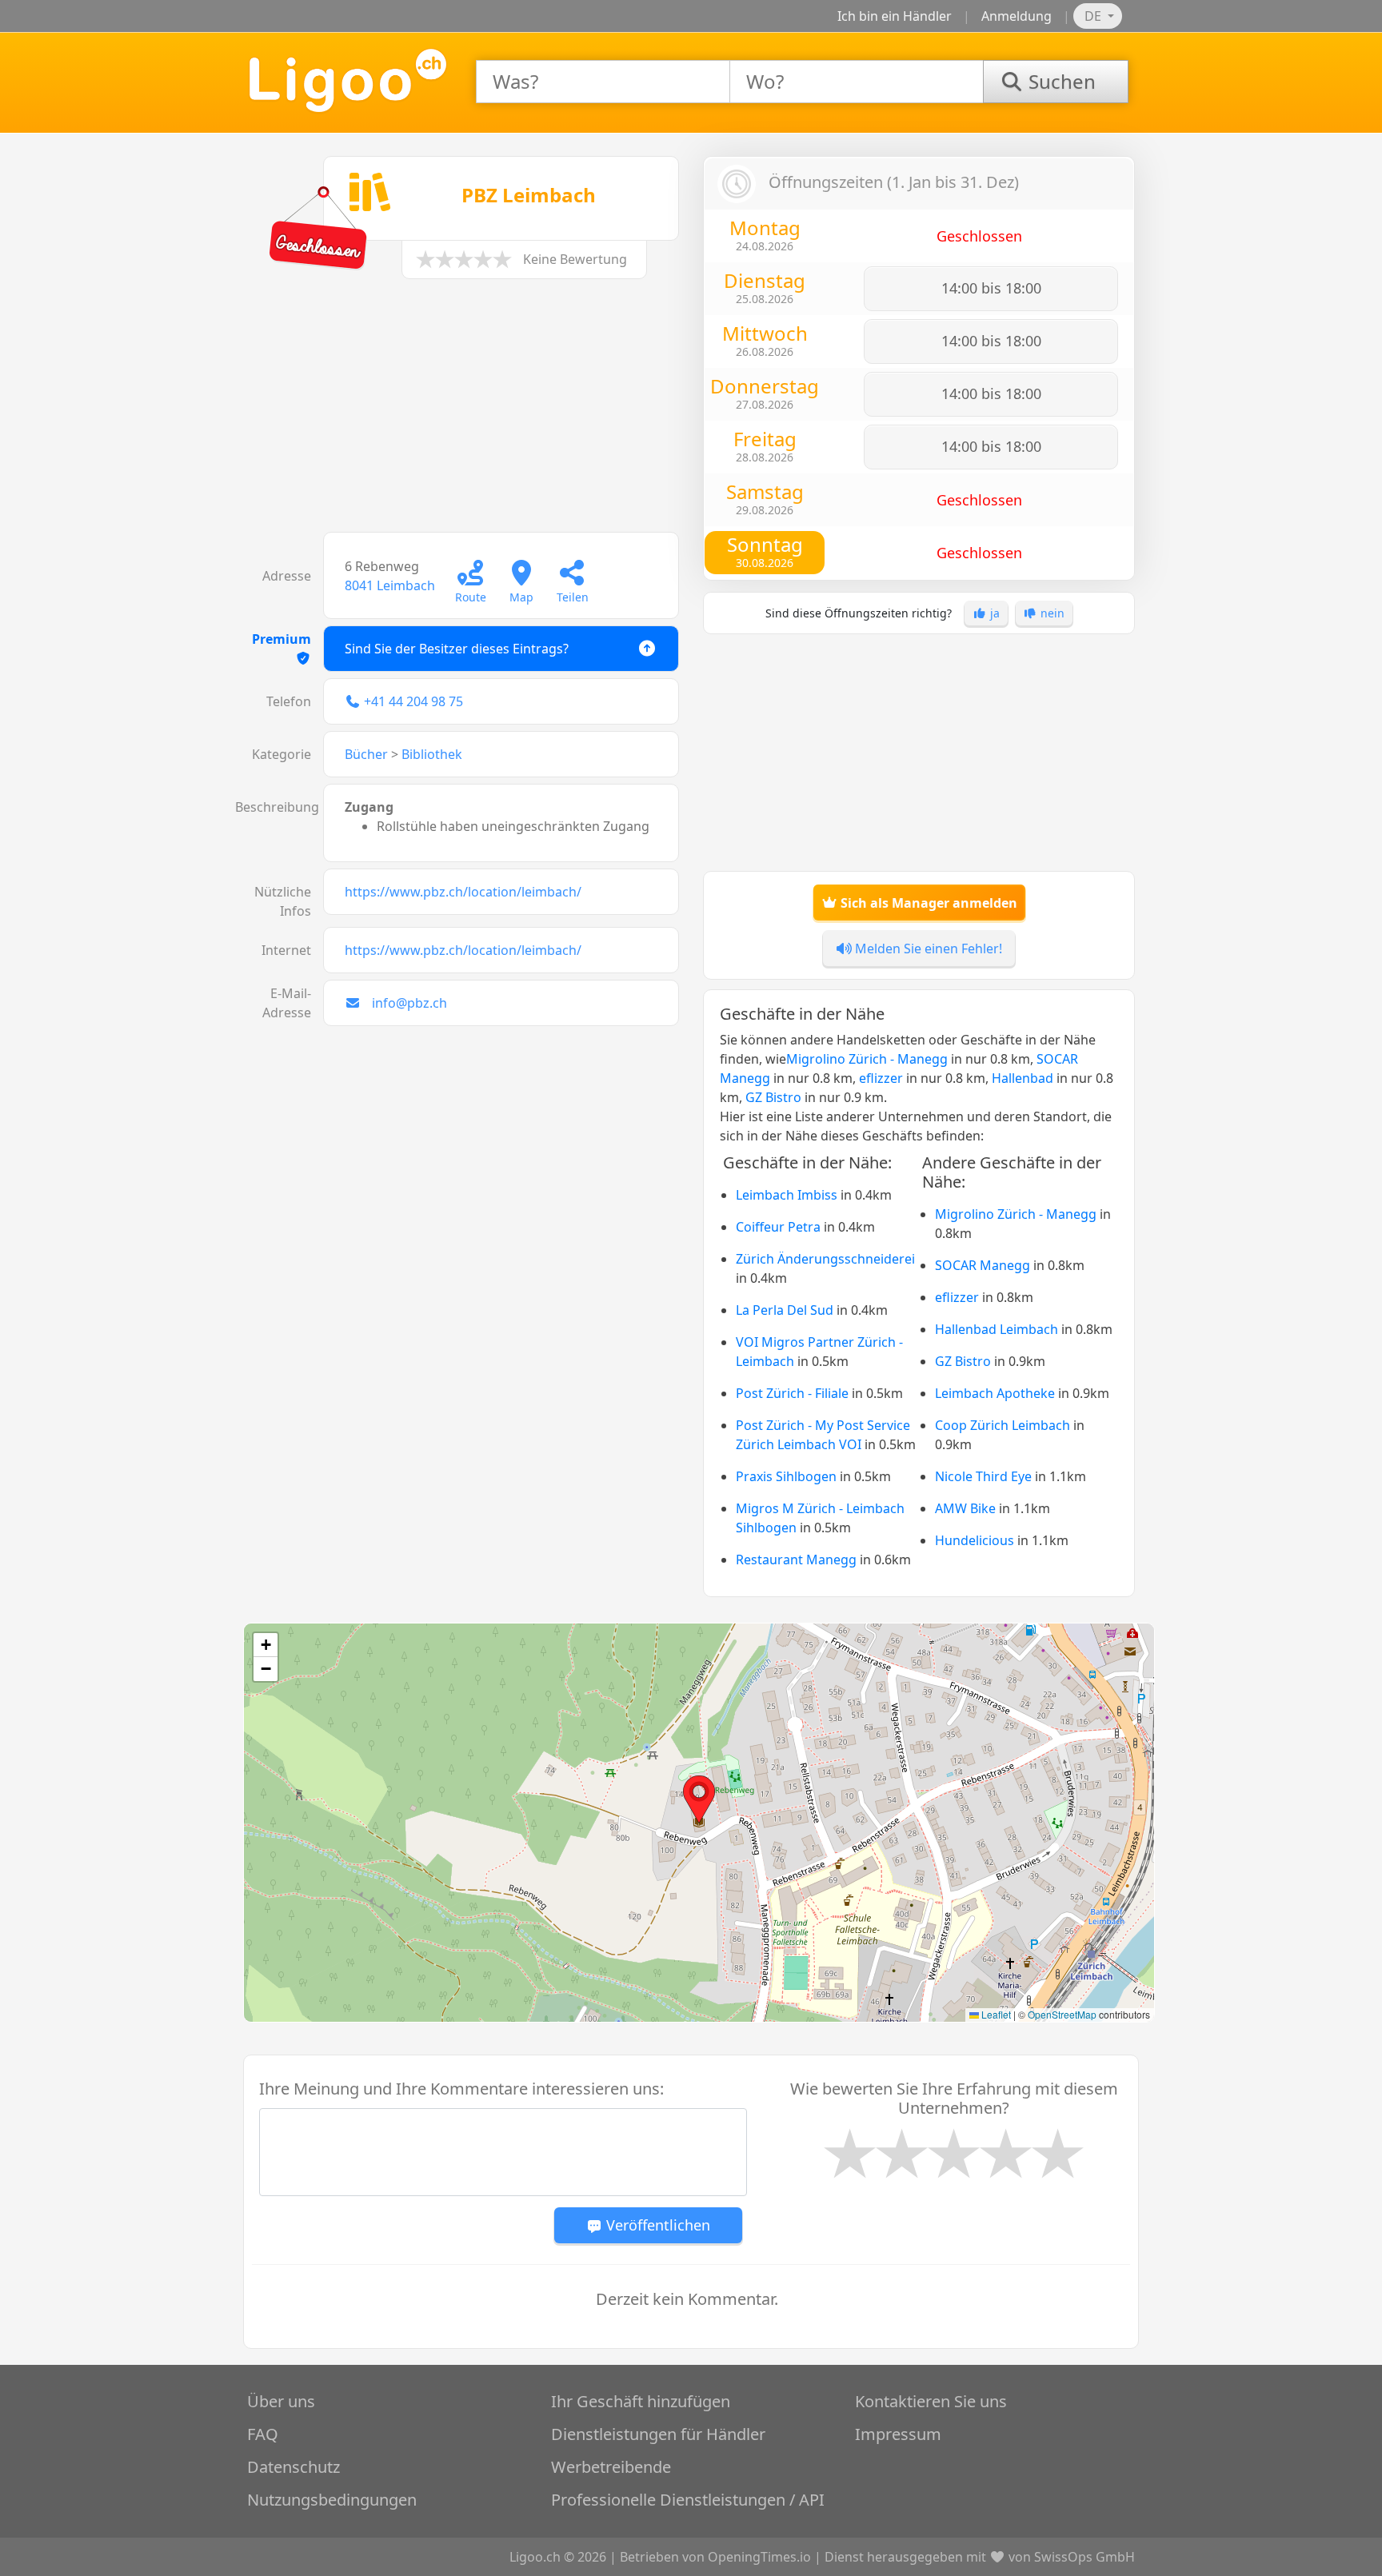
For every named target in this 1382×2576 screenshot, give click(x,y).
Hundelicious (975, 1540)
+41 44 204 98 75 (413, 701)
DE (1094, 16)
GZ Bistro (773, 1097)
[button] (699, 1799)
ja (993, 613)
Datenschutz (294, 2467)
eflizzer (881, 1078)
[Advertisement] (463, 413)
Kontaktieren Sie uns (931, 2401)
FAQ (263, 2434)
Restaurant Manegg (796, 1560)
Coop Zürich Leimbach (1003, 1425)
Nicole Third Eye (983, 1476)
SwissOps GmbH (1084, 2557)
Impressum (898, 2434)
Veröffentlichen (656, 2225)
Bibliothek (432, 754)
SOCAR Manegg (983, 1265)
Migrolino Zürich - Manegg (867, 1059)
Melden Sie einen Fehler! (927, 949)
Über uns (281, 2401)
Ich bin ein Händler (895, 16)
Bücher (366, 754)
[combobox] (603, 82)
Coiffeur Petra (778, 1227)
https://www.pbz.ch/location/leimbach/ (463, 892)
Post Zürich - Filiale (792, 1393)
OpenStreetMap (1062, 2014)
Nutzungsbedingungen (332, 2500)
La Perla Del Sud (785, 1310)
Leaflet (995, 2014)
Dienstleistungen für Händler (658, 2434)
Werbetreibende (611, 2467)
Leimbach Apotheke (995, 1393)
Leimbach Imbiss (787, 1195)
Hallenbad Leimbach (997, 1329)
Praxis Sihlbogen (786, 1476)
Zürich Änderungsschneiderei (825, 1259)
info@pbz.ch (409, 1003)
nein (1051, 613)
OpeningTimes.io (759, 2557)
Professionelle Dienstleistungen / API (688, 2500)
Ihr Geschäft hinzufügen (641, 2401)
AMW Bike (965, 1508)
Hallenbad (1023, 1078)
